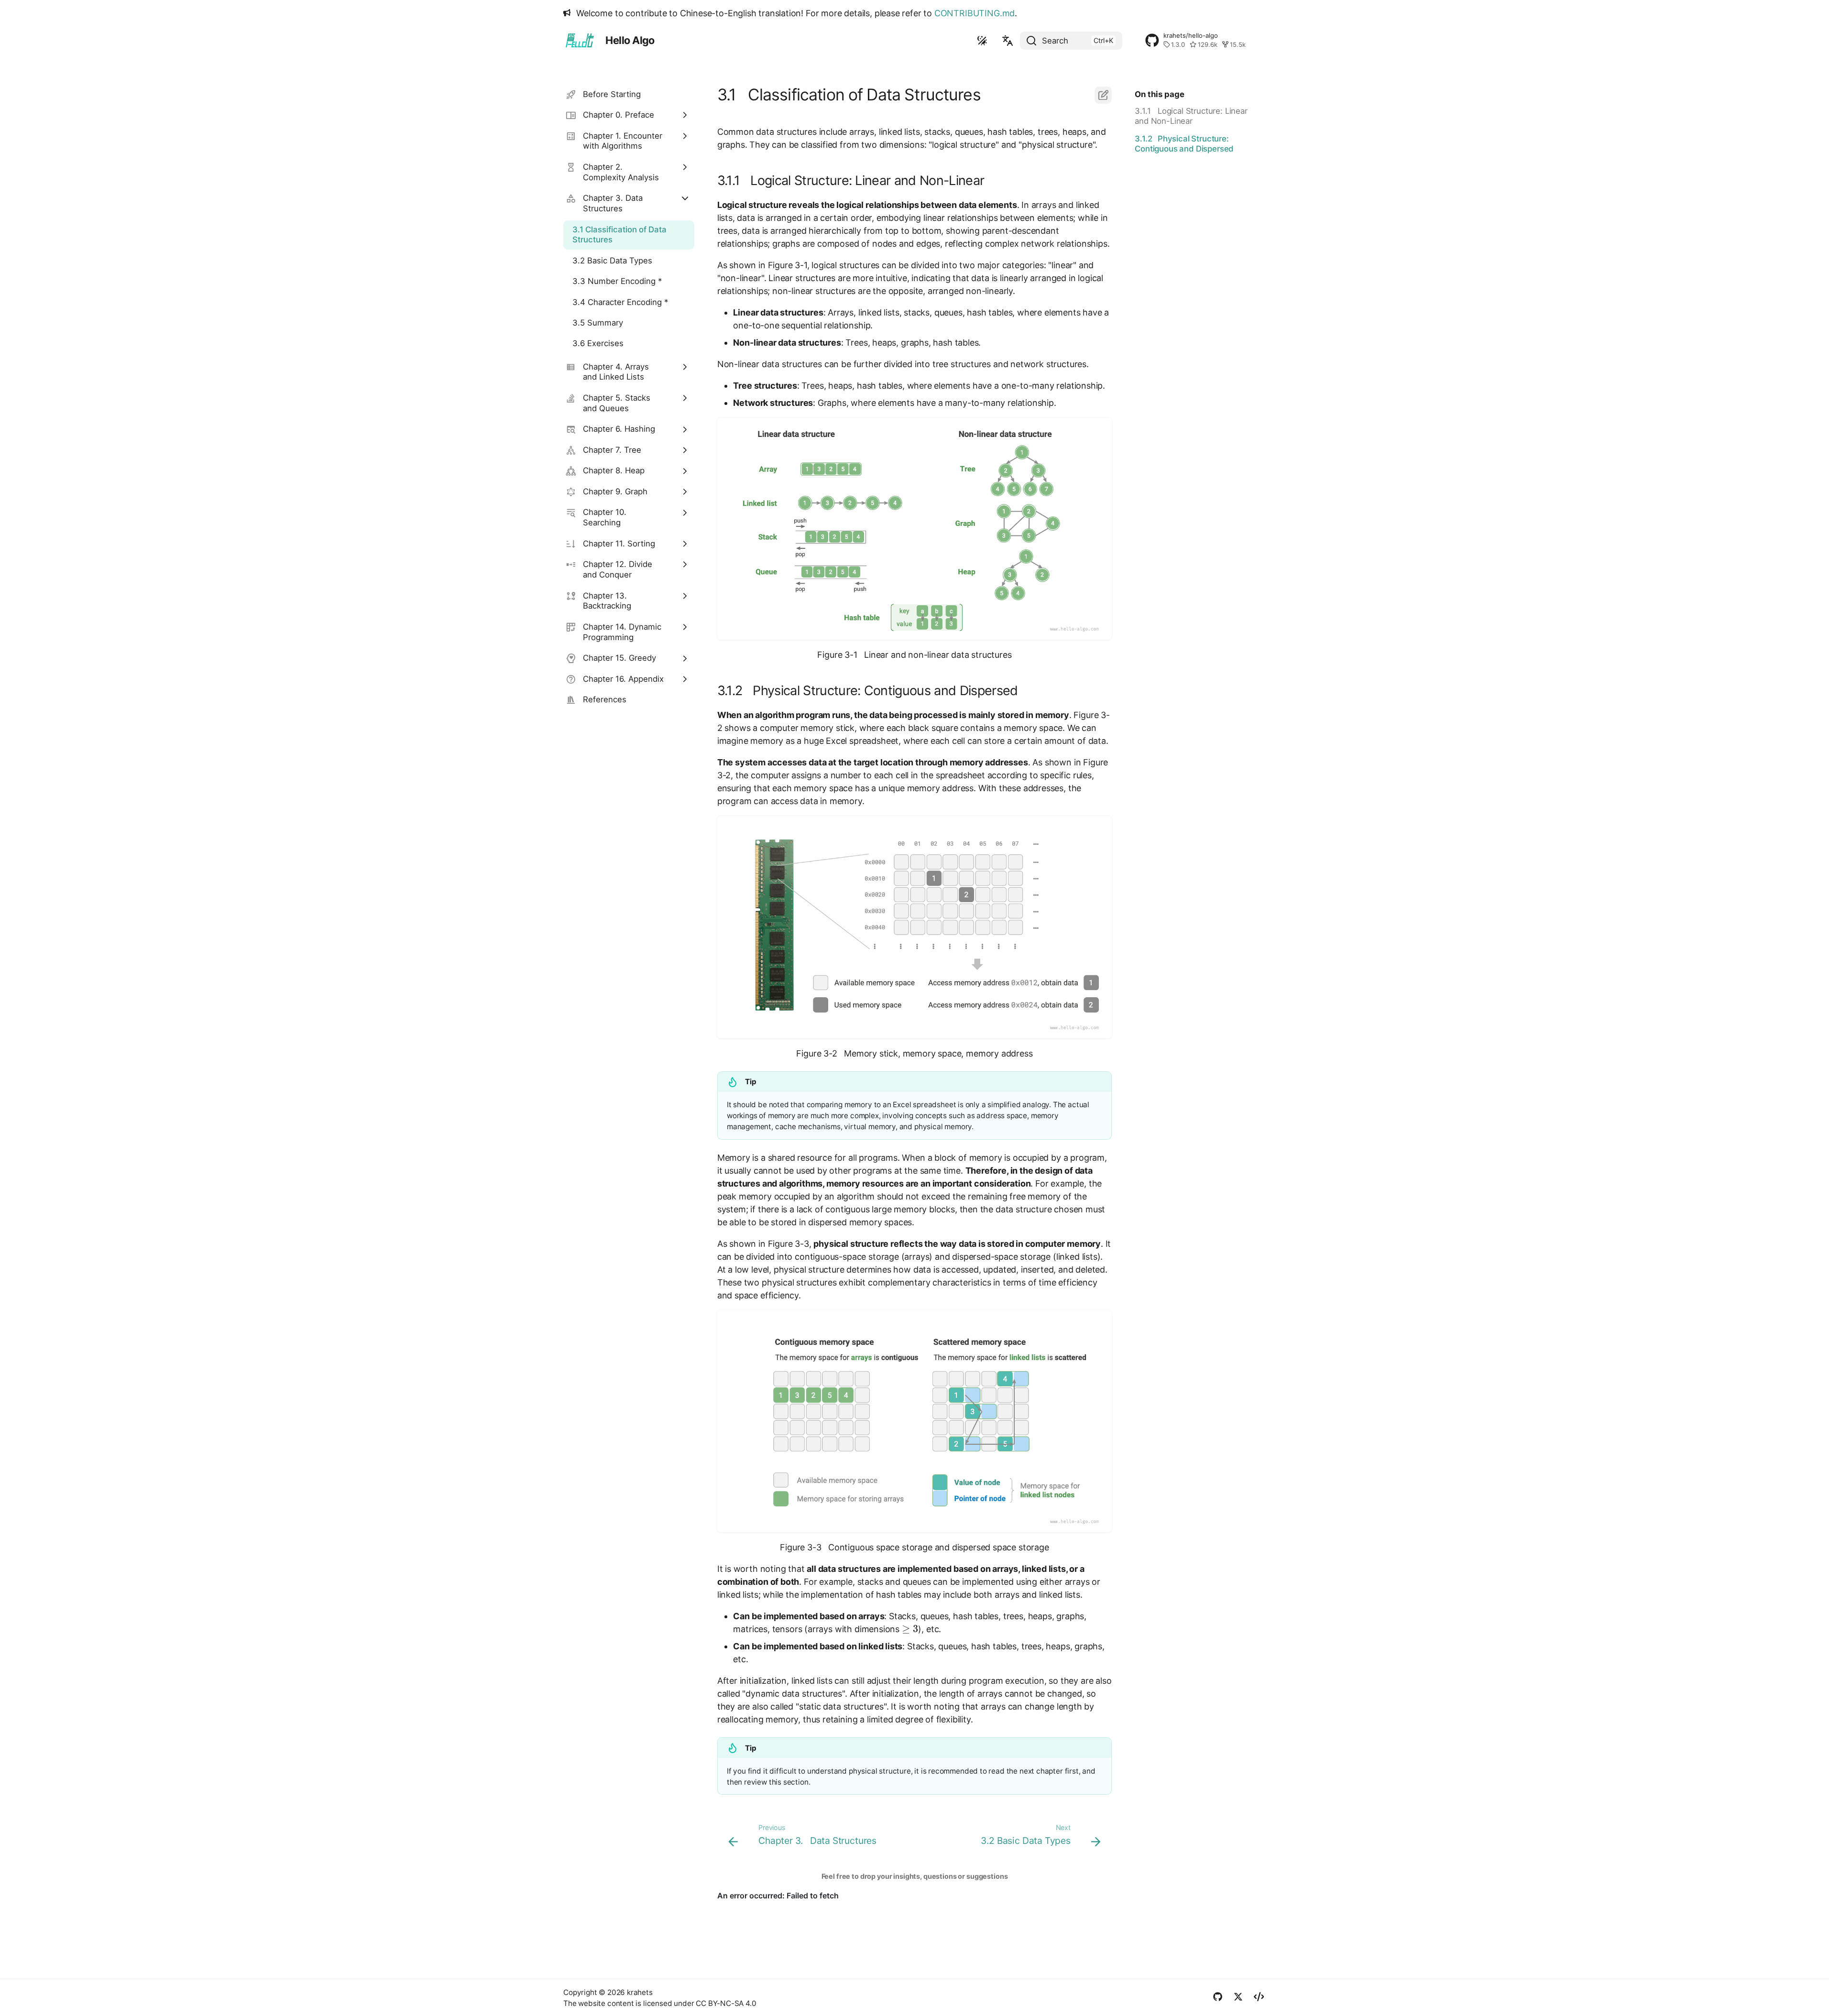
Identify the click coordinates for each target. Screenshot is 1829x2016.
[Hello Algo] (580, 41)
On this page (1160, 94)
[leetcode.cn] (1259, 1997)
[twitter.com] (1238, 1997)
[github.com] (1217, 1997)
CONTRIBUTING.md (975, 13)
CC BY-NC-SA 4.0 (726, 2003)
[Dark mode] (982, 40)
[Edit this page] (1103, 95)
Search (1055, 41)
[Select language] (1007, 40)
